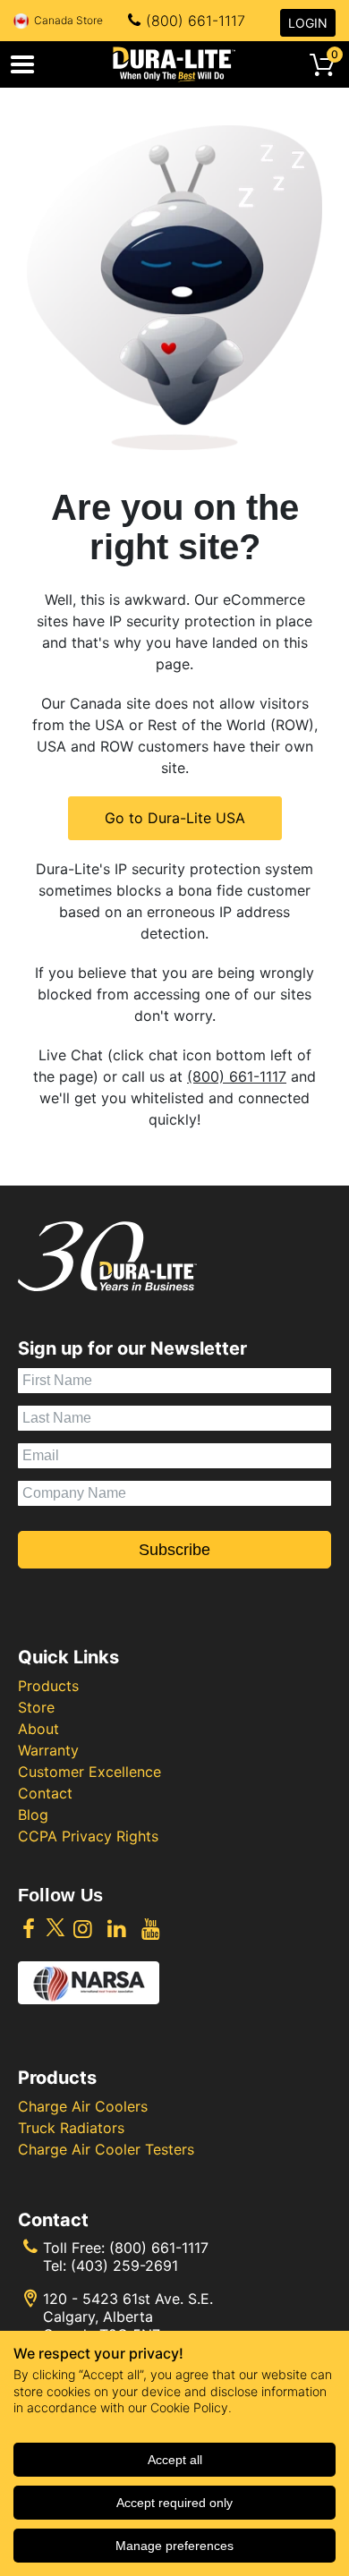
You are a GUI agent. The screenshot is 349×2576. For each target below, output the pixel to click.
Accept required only (174, 2503)
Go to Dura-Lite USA (175, 818)
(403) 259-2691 (124, 2266)
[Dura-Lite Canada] (174, 64)
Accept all (175, 2460)
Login (308, 23)
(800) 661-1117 (196, 21)
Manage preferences (174, 2546)
